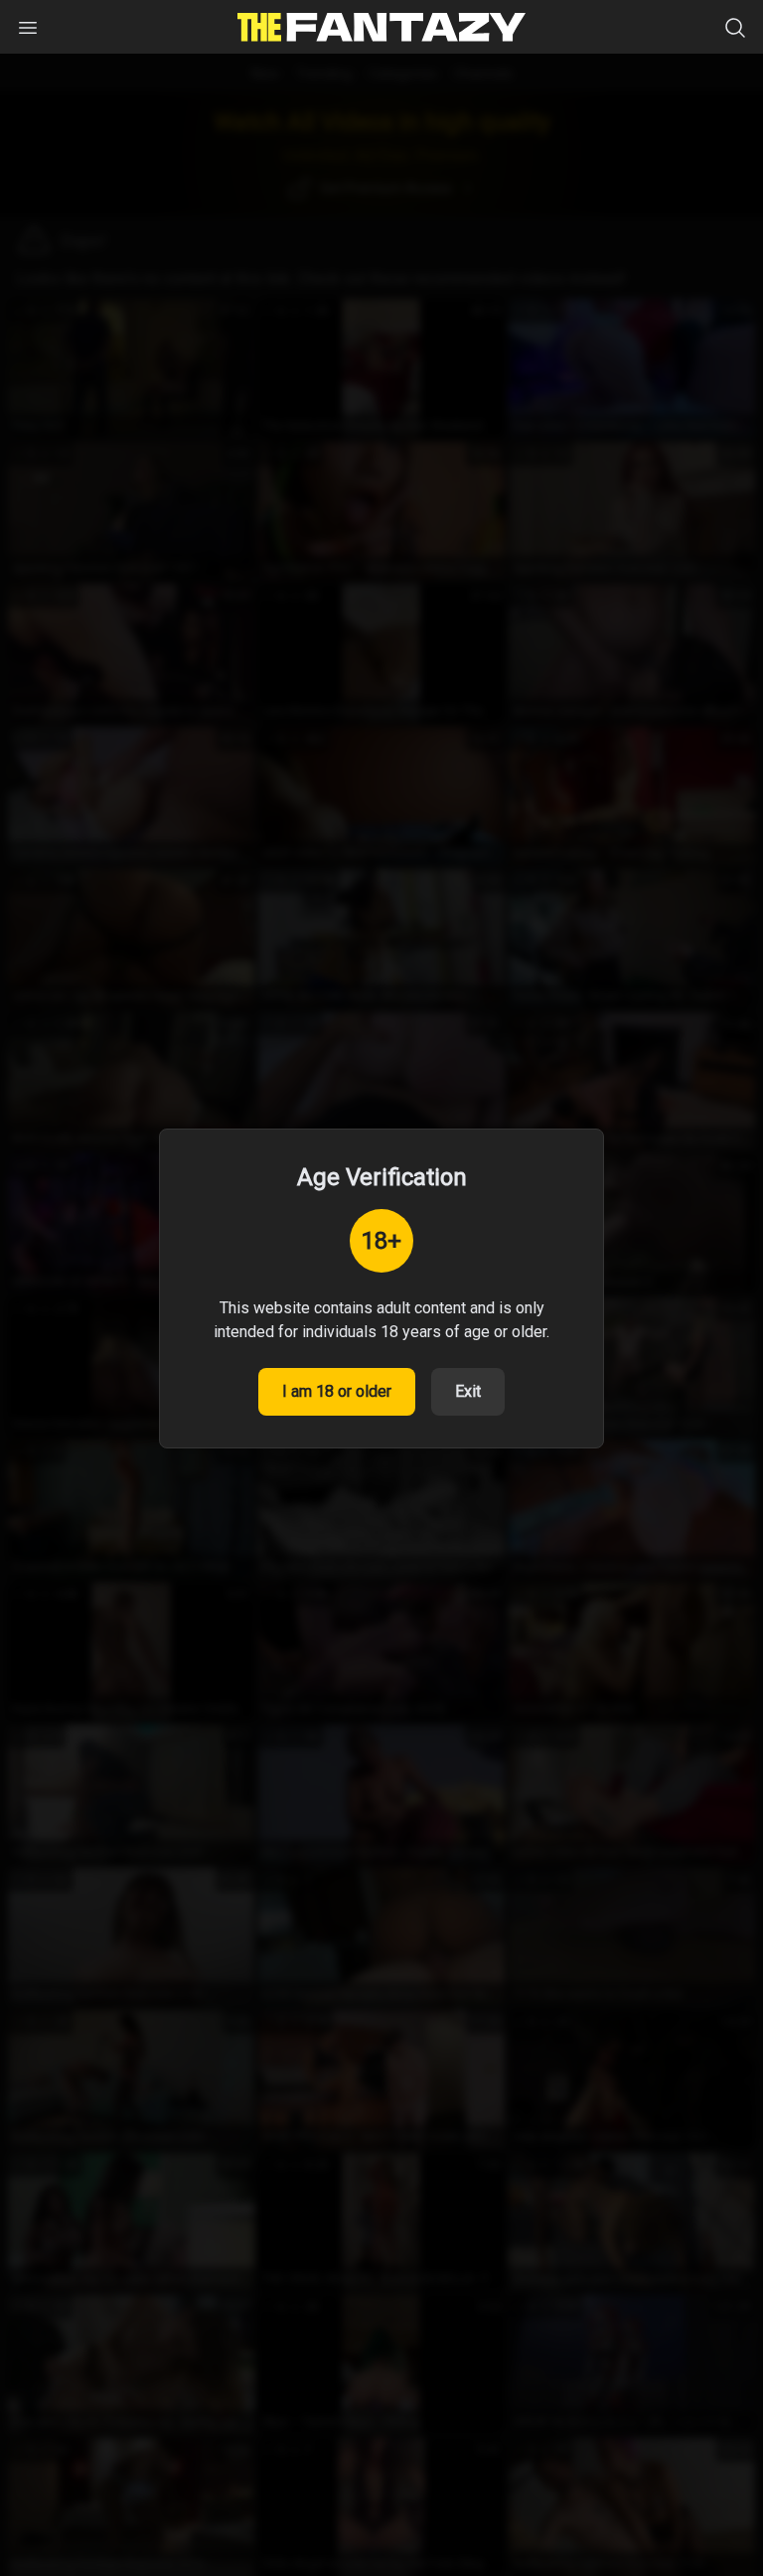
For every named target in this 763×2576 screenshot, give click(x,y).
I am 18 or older (337, 1391)
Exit (468, 1391)
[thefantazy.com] (381, 27)
